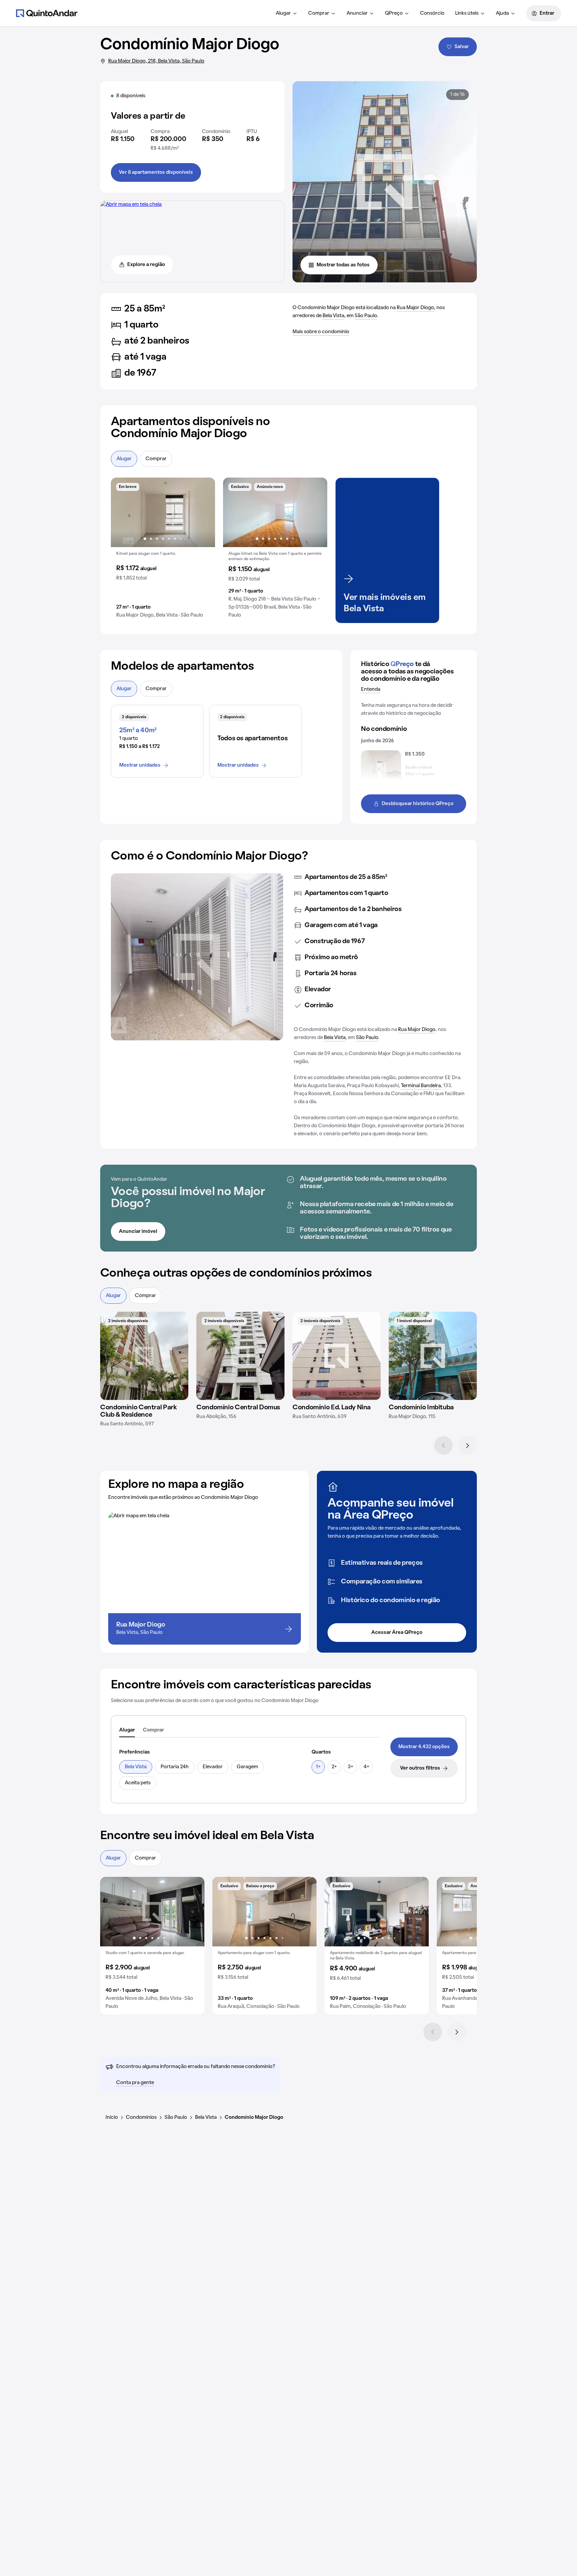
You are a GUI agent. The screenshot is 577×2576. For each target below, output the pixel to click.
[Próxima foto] (203, 512)
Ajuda (502, 13)
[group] (163, 550)
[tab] (127, 1730)
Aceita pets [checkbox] (138, 1783)
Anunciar (357, 13)
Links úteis (467, 13)
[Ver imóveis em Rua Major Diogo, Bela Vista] (131, 205)
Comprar (319, 13)
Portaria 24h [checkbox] (175, 1767)
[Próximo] (467, 1445)
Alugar (283, 13)
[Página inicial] (47, 13)
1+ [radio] (318, 1767)
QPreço (394, 13)
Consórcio (432, 13)
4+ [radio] (366, 1767)
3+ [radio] (350, 1767)
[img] (144, 1356)
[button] (163, 550)
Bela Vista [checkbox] (136, 1767)
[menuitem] (287, 13)
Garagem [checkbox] (247, 1767)
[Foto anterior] (123, 512)
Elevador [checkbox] (213, 1767)
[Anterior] (443, 1445)
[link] (424, 1747)
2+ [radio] (334, 1767)
